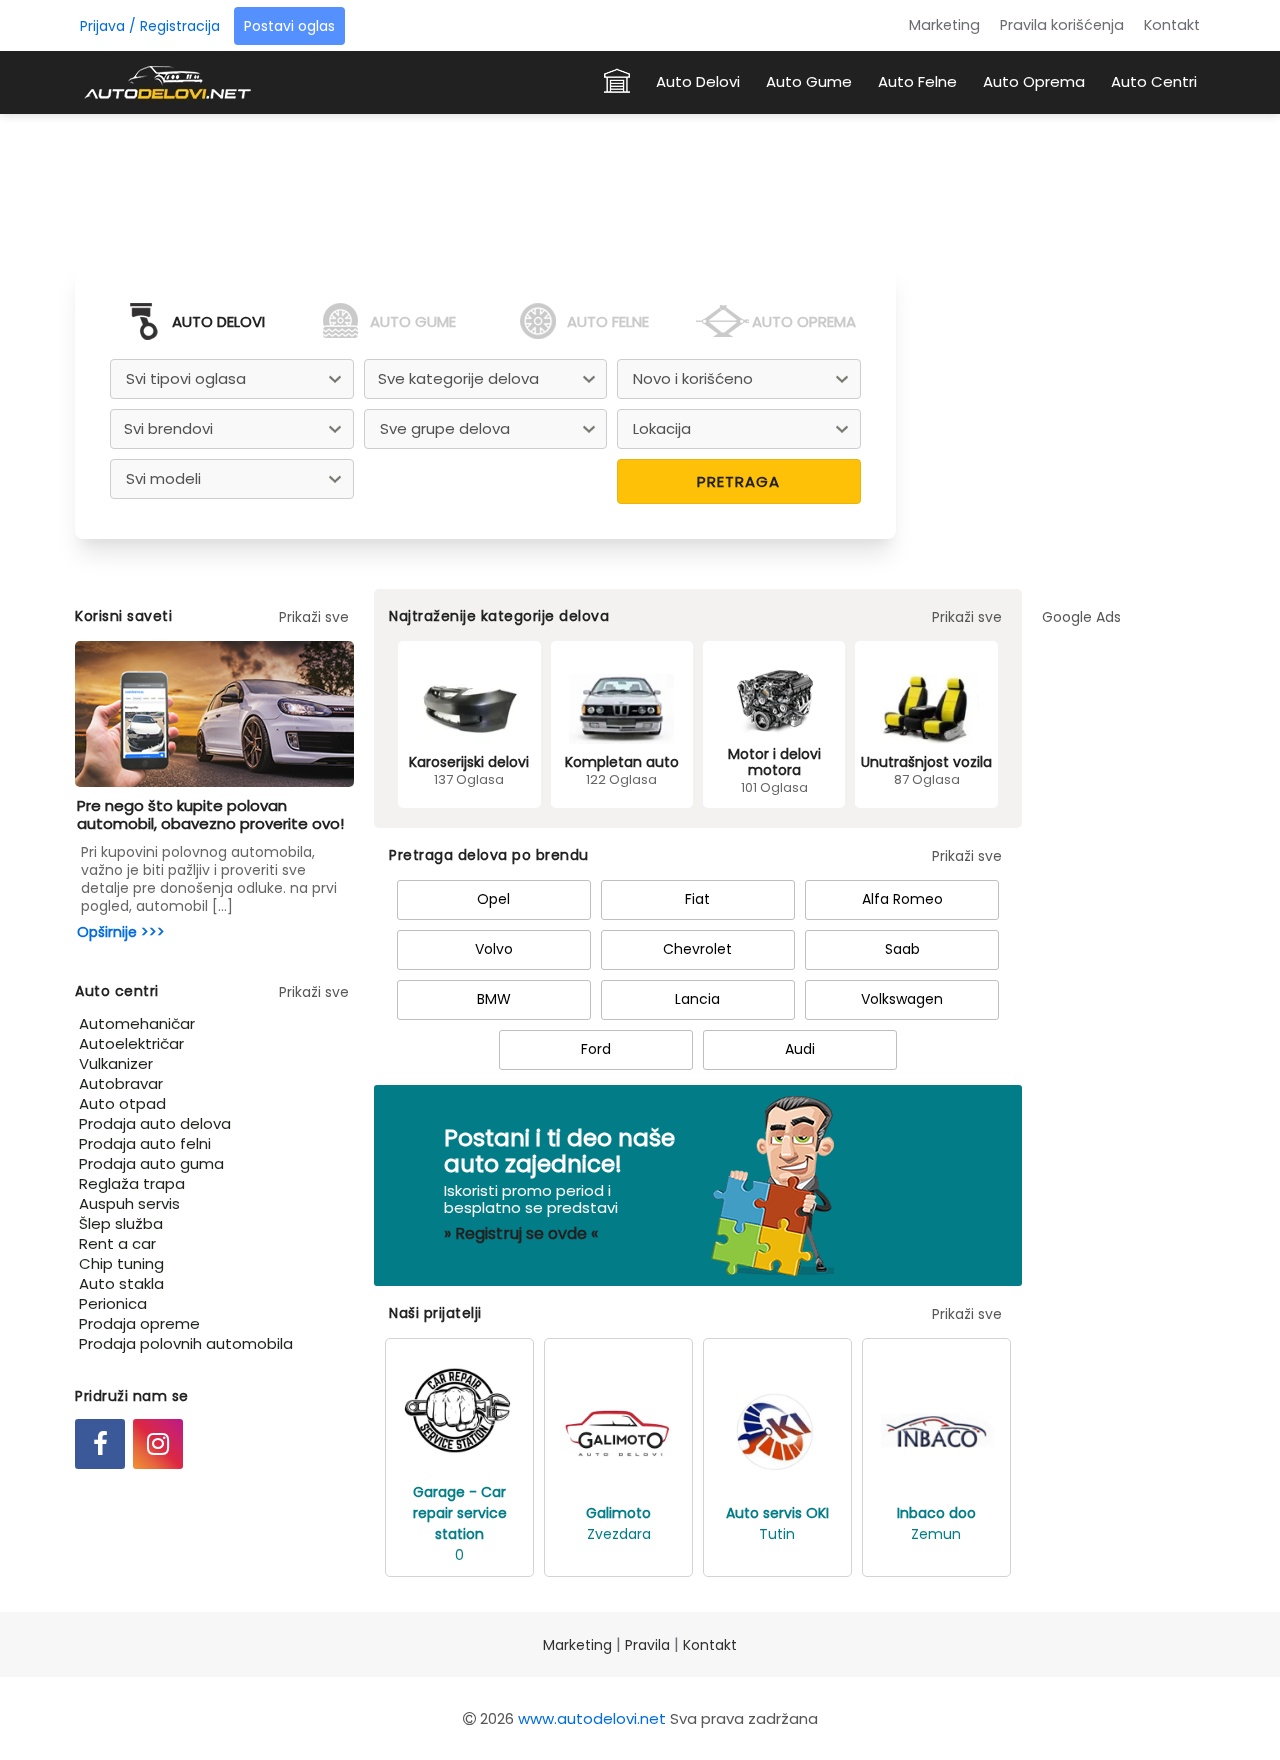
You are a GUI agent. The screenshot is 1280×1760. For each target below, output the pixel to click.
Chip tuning (121, 1263)
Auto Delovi (698, 81)
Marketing (944, 25)
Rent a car (117, 1243)
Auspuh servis (129, 1203)
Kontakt (1172, 25)
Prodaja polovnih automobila (186, 1343)
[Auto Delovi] (167, 81)
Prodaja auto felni (145, 1143)
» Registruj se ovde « (521, 1233)
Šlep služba (121, 1223)
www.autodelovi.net (592, 1718)
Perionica (113, 1303)
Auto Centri (1154, 81)
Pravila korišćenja (1062, 25)
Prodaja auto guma (151, 1163)
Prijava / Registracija (150, 26)
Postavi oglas (289, 26)
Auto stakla (121, 1283)
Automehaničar (137, 1023)
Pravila (647, 1645)
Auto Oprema (1034, 81)
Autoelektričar (131, 1043)
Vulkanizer (116, 1063)
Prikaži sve (314, 617)
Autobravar (121, 1083)
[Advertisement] (640, 184)
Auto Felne (917, 81)
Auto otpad (122, 1103)
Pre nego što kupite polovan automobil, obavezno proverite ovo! (210, 814)
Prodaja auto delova (155, 1123)
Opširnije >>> (121, 932)
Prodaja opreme (139, 1323)
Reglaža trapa (132, 1183)
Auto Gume (809, 81)
